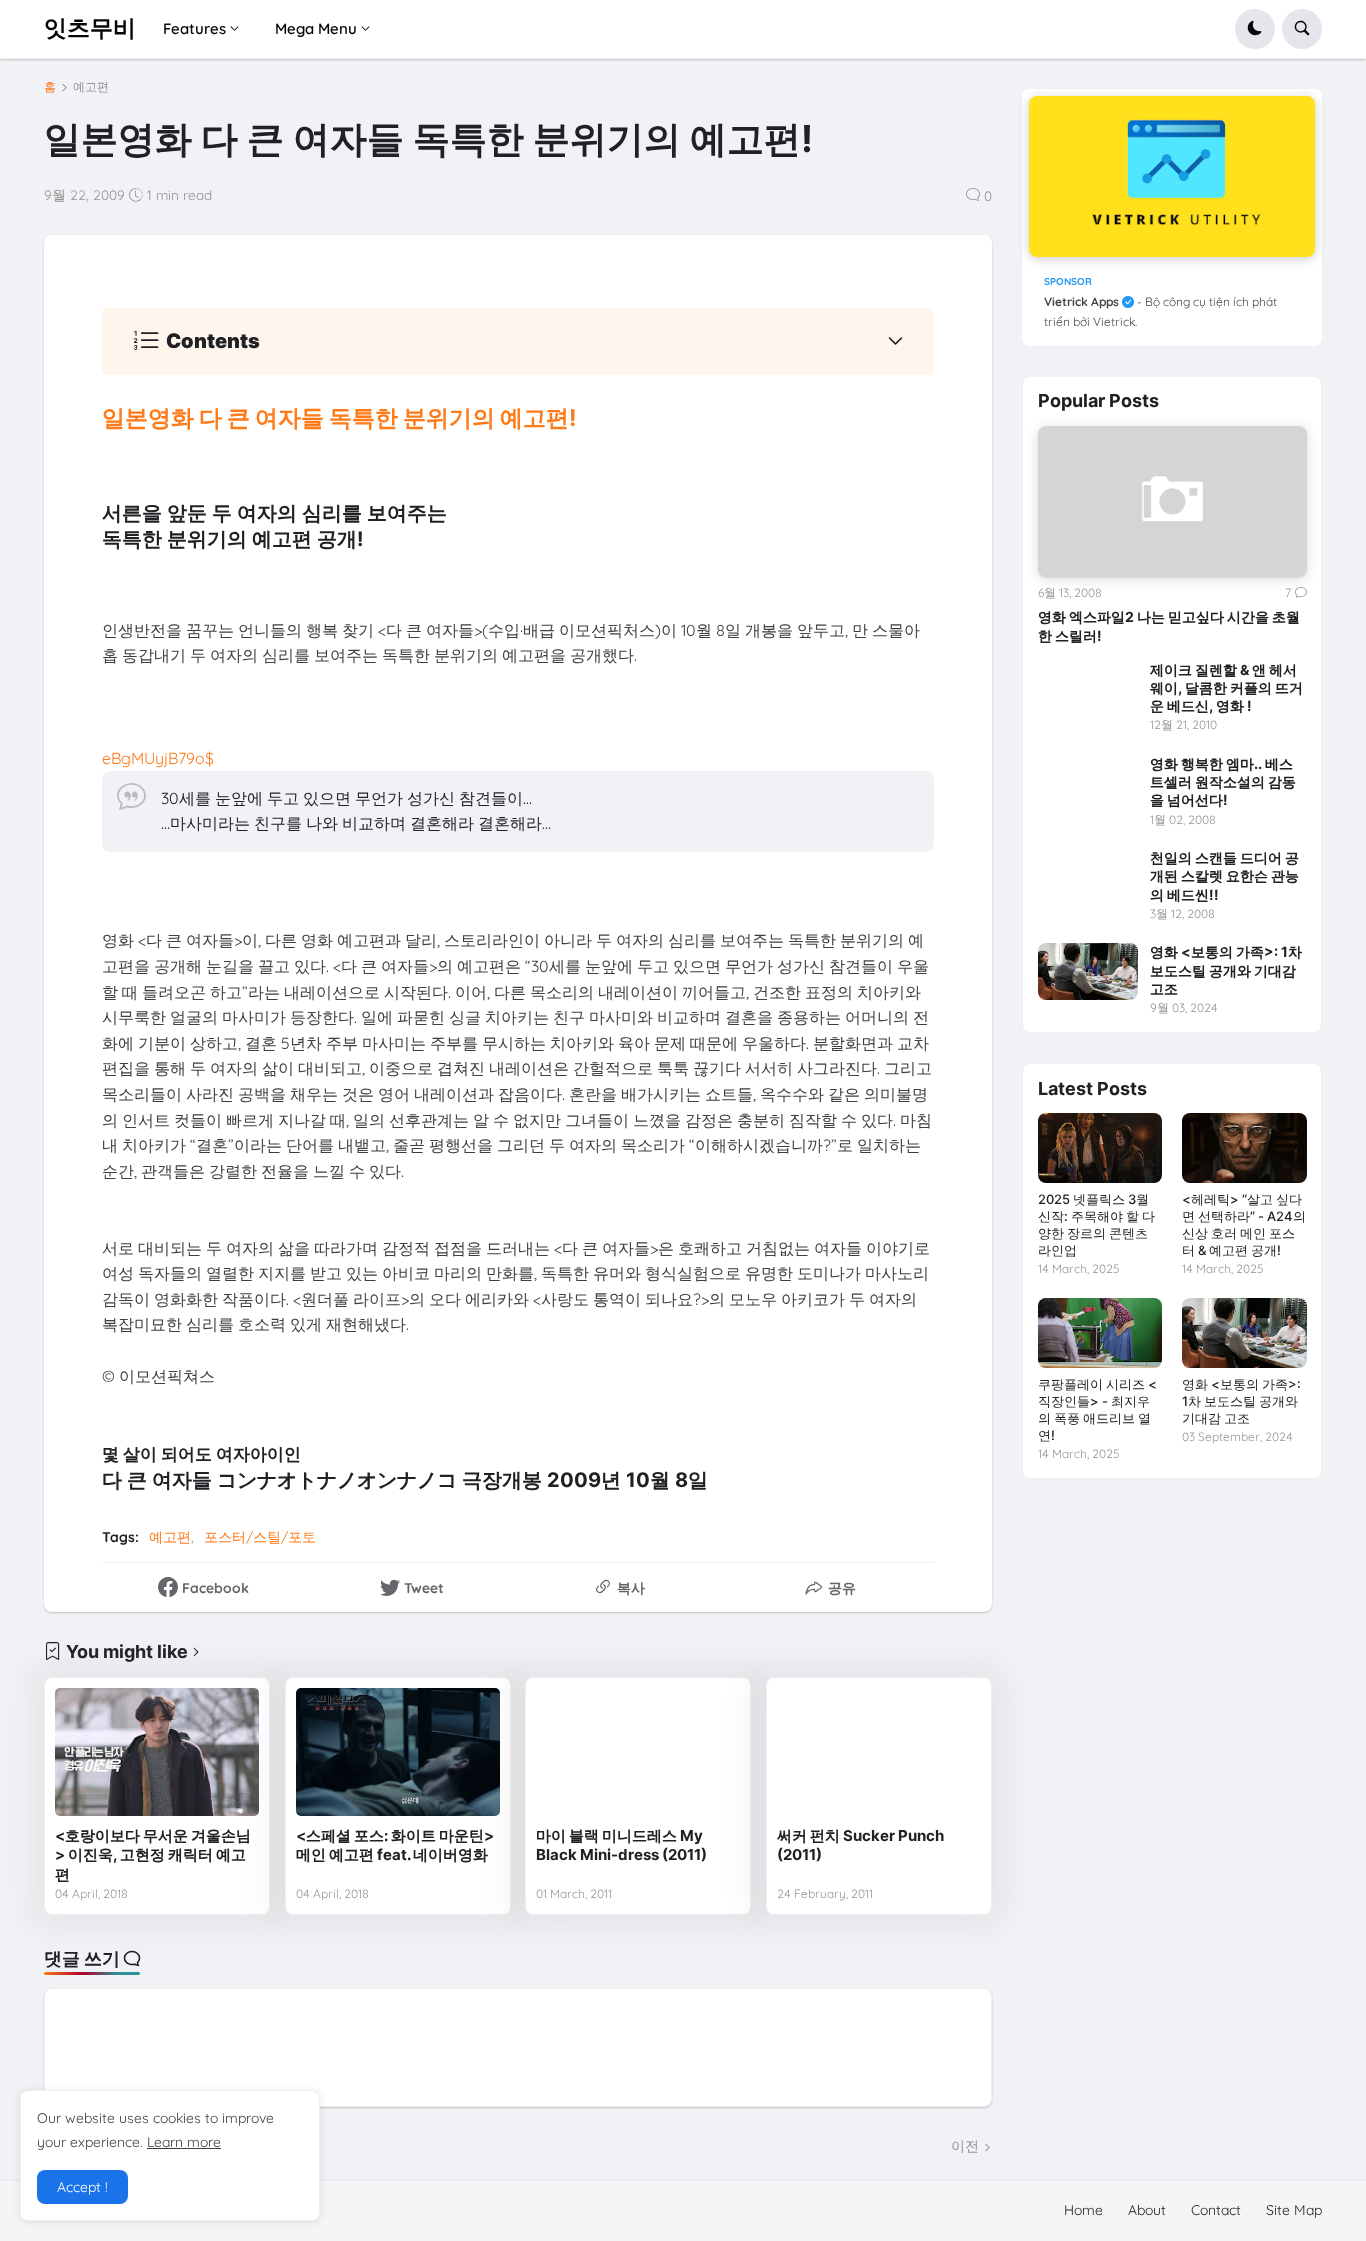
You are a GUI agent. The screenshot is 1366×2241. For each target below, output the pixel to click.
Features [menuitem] (194, 28)
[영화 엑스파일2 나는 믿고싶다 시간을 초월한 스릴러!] (1172, 501)
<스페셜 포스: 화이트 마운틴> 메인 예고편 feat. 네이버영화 (395, 1845)
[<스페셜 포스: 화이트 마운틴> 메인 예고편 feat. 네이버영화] (398, 1752)
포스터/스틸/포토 (260, 1537)
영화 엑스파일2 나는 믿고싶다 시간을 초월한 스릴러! (1169, 625)
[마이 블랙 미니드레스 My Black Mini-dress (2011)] (638, 1752)
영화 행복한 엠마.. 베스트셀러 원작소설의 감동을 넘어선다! (1223, 781)
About (1147, 2210)
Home (1083, 2210)
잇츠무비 (90, 28)
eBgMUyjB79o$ (158, 758)
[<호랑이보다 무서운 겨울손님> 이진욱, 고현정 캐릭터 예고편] (157, 1752)
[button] (1255, 29)
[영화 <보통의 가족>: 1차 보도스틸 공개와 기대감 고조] (1088, 971)
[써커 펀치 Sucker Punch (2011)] (879, 1752)
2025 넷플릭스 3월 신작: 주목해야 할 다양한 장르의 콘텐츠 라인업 (1096, 1224)
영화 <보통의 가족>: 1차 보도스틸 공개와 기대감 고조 (1226, 969)
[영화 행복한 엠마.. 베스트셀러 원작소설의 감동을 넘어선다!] (1088, 783)
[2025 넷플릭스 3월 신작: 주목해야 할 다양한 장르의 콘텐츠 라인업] (1100, 1148)
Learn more (184, 2142)
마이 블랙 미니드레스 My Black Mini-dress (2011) (621, 1845)
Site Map (1294, 2210)
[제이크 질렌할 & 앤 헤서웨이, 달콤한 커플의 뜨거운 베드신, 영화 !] (1088, 689)
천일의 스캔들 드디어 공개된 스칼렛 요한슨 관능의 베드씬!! (1224, 875)
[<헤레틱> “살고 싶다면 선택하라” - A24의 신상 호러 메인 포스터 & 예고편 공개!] (1244, 1148)
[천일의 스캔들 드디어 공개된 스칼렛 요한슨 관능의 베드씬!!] (1088, 877)
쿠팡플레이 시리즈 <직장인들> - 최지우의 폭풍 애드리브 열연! (1097, 1409)
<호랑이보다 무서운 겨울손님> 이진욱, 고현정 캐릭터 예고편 (153, 1855)
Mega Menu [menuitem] (316, 28)
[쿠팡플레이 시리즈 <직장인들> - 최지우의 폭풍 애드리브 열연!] (1100, 1333)
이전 (965, 2146)
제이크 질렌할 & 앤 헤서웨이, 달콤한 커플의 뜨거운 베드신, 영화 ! (1226, 687)
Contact (1216, 2210)
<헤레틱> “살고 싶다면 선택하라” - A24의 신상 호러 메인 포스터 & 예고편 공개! (1244, 1224)
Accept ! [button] (82, 2187)
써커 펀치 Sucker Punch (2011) (860, 1845)
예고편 (91, 87)
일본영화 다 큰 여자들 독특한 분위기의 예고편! (339, 418)
